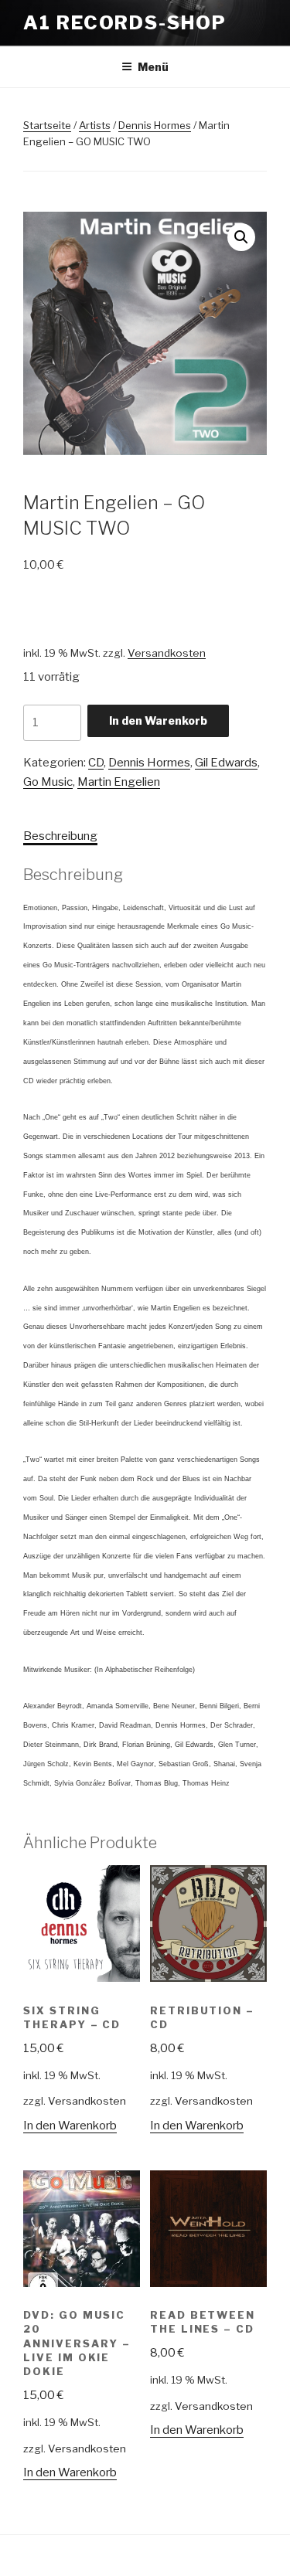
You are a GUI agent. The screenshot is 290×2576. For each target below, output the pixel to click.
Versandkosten (167, 653)
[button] (241, 237)
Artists (95, 125)
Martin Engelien (119, 782)
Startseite (47, 125)
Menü (153, 67)
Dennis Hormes (155, 125)
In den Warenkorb (158, 720)
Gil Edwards (226, 763)
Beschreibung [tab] (60, 836)
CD (96, 763)
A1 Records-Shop (125, 23)
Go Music (48, 782)
